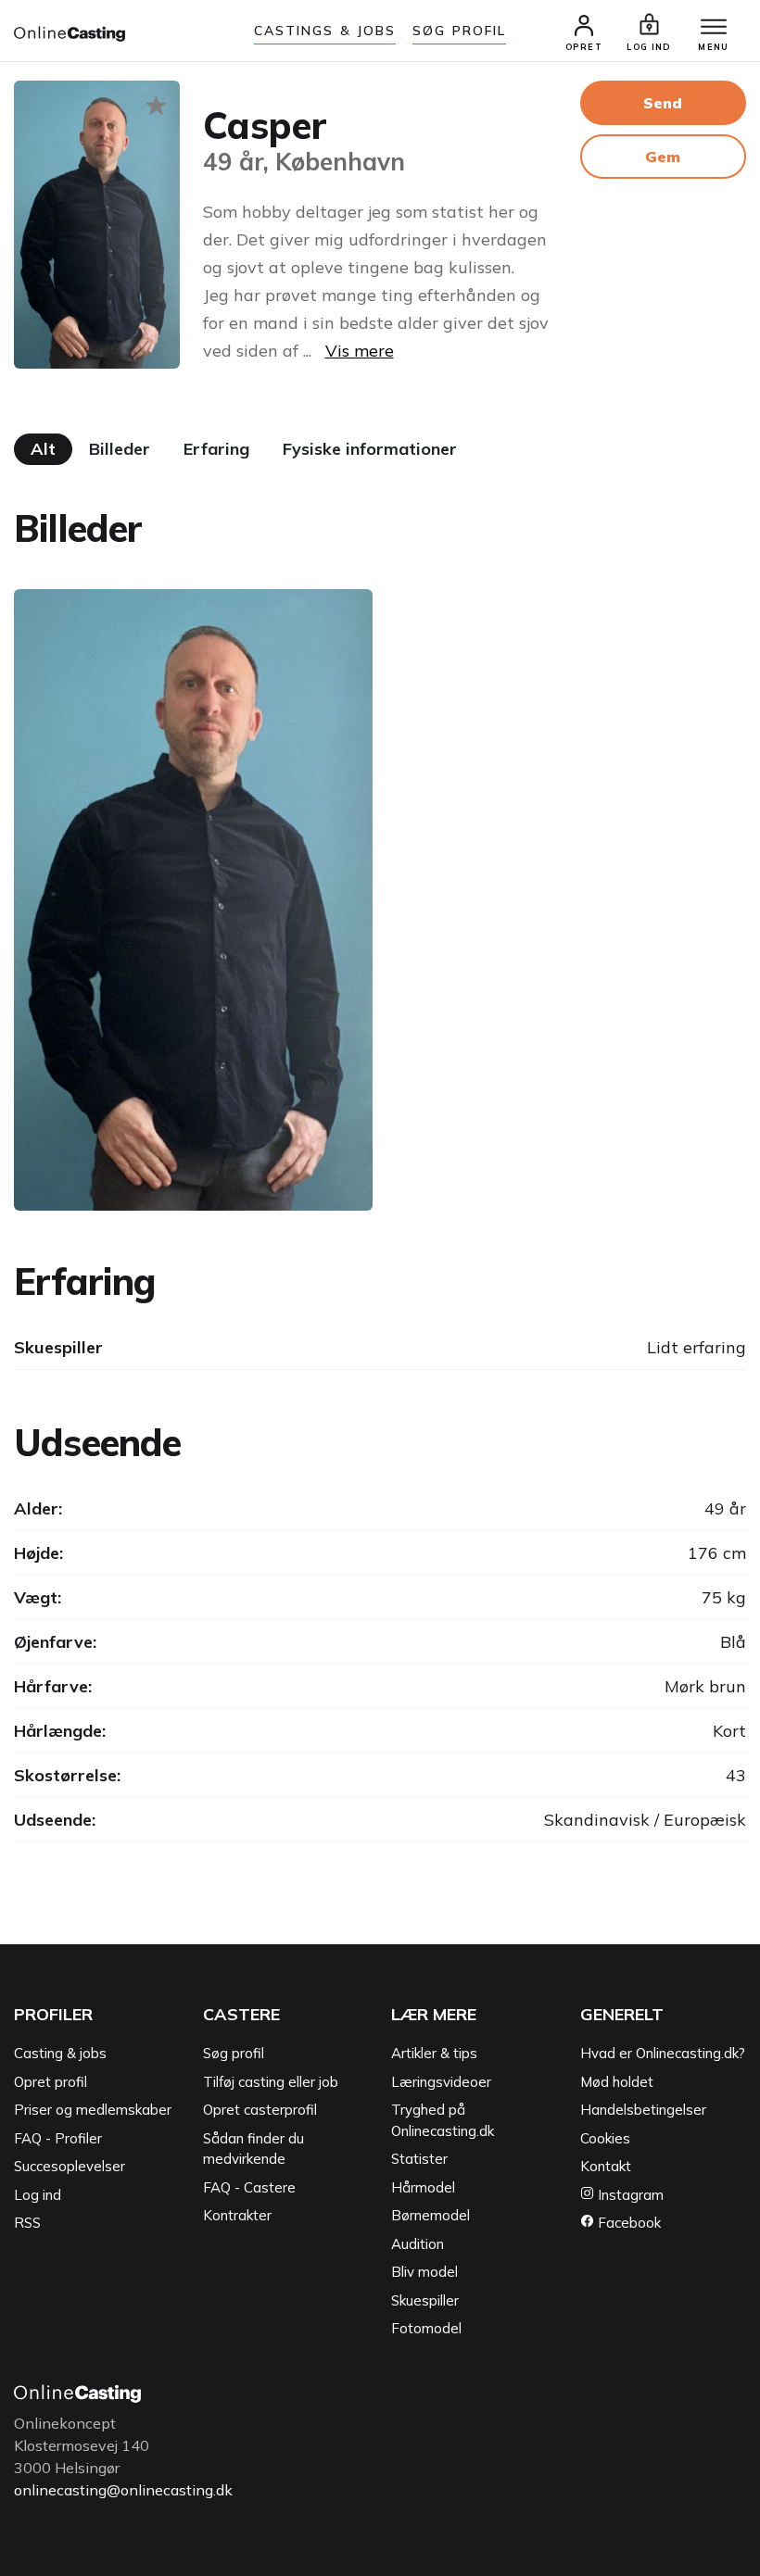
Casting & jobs (60, 2053)
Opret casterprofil (260, 2110)
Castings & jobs (325, 31)
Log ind (38, 2195)
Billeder (120, 449)
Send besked (663, 109)
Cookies (605, 2138)
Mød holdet (617, 2082)
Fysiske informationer (370, 449)
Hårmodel (423, 2187)
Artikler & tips (434, 2053)
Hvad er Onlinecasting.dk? (663, 2053)
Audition (418, 2244)
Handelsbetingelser (643, 2110)
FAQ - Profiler (58, 2138)
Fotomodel (426, 2328)
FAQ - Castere (249, 2187)
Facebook (627, 2223)
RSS (27, 2223)
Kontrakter (237, 2215)
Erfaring (216, 449)
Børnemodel (431, 2215)
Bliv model (424, 2272)
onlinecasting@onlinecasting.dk (123, 2490)
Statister (419, 2159)
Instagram (629, 2195)
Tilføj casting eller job (271, 2082)
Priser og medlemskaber (93, 2110)
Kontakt (606, 2166)
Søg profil (234, 2053)
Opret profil (51, 2082)
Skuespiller (425, 2300)
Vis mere (360, 351)
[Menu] (714, 28)
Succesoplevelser (70, 2166)
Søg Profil (459, 31)
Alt (43, 449)
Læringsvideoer (441, 2082)
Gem (663, 157)
